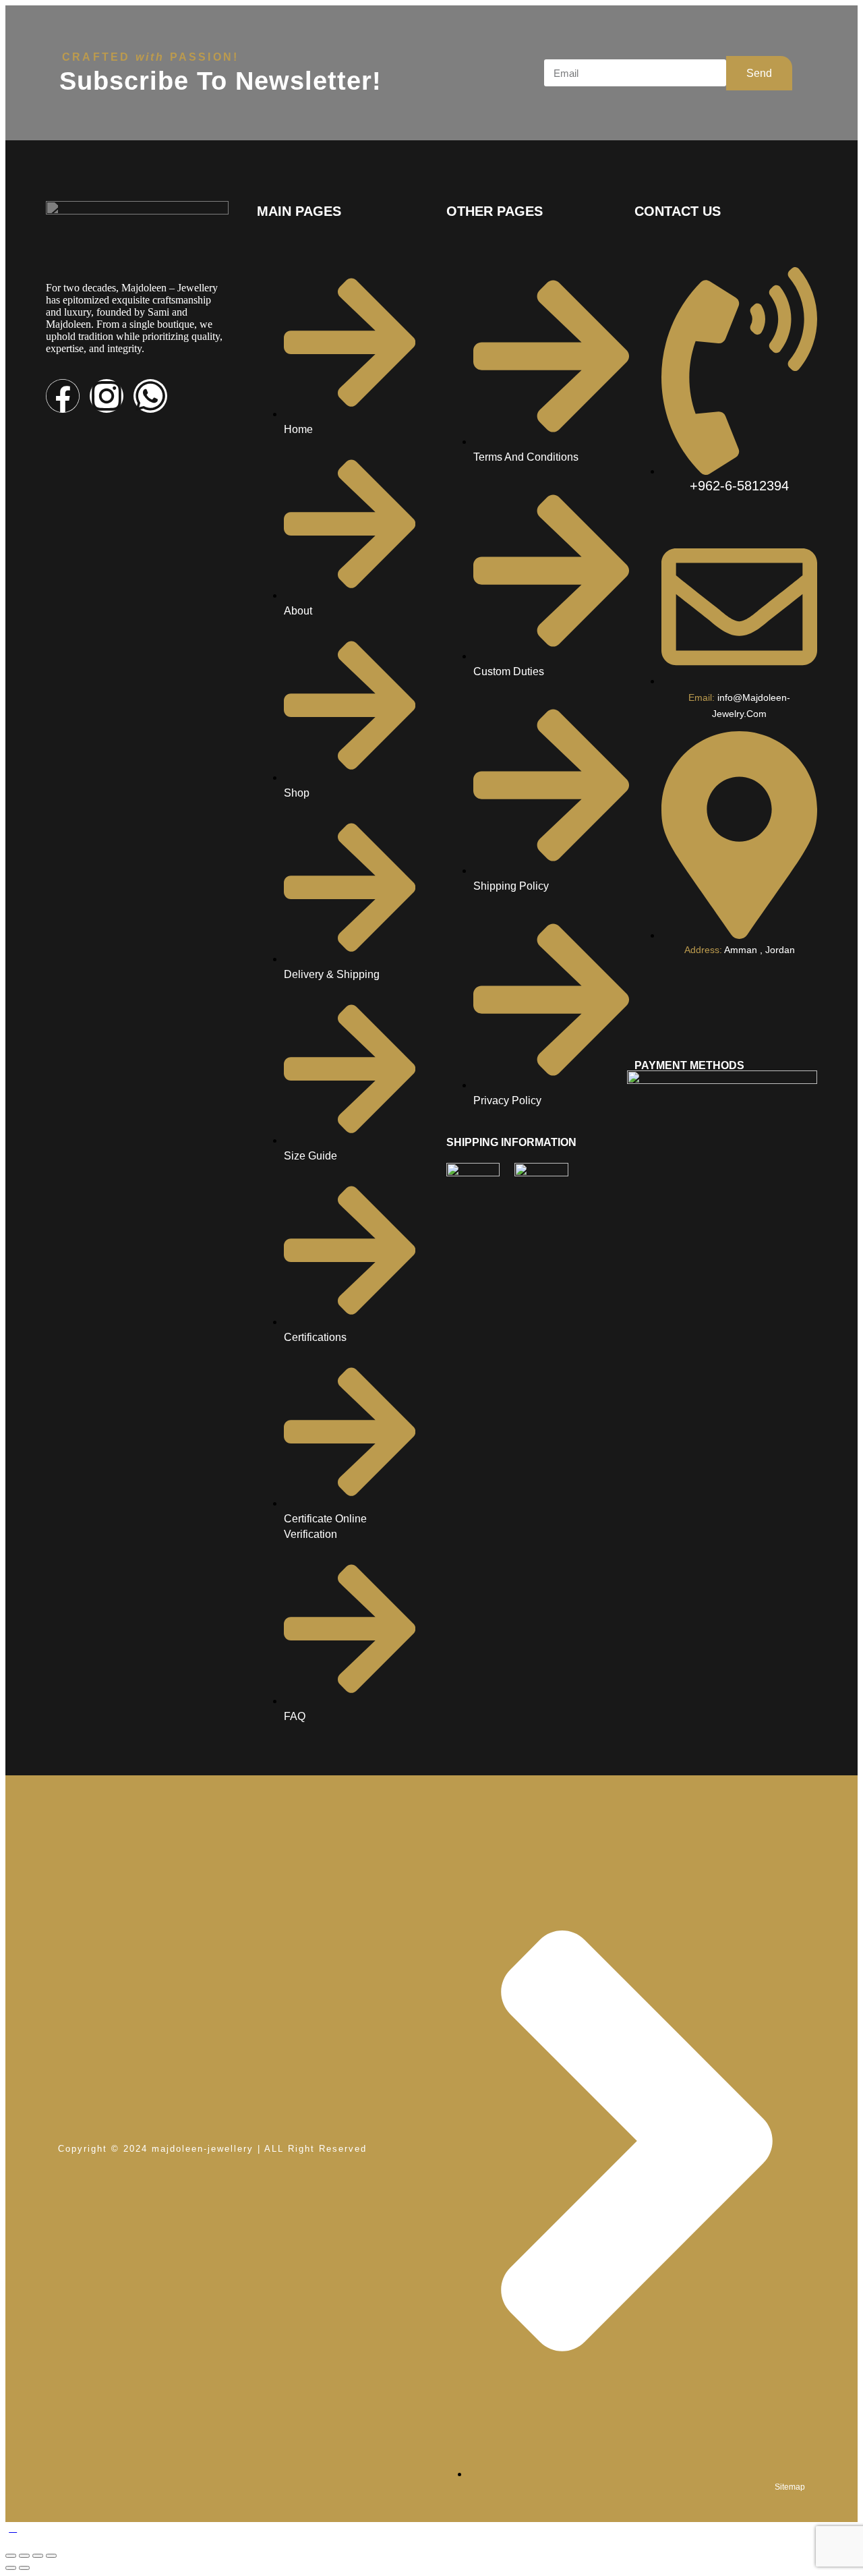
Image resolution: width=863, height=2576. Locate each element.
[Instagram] (107, 396)
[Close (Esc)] (51, 2556)
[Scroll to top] (13, 2528)
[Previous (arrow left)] (11, 2568)
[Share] (38, 2556)
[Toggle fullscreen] (24, 2556)
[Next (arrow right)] (24, 2568)
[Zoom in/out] (11, 2556)
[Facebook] (63, 396)
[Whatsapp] (150, 396)
